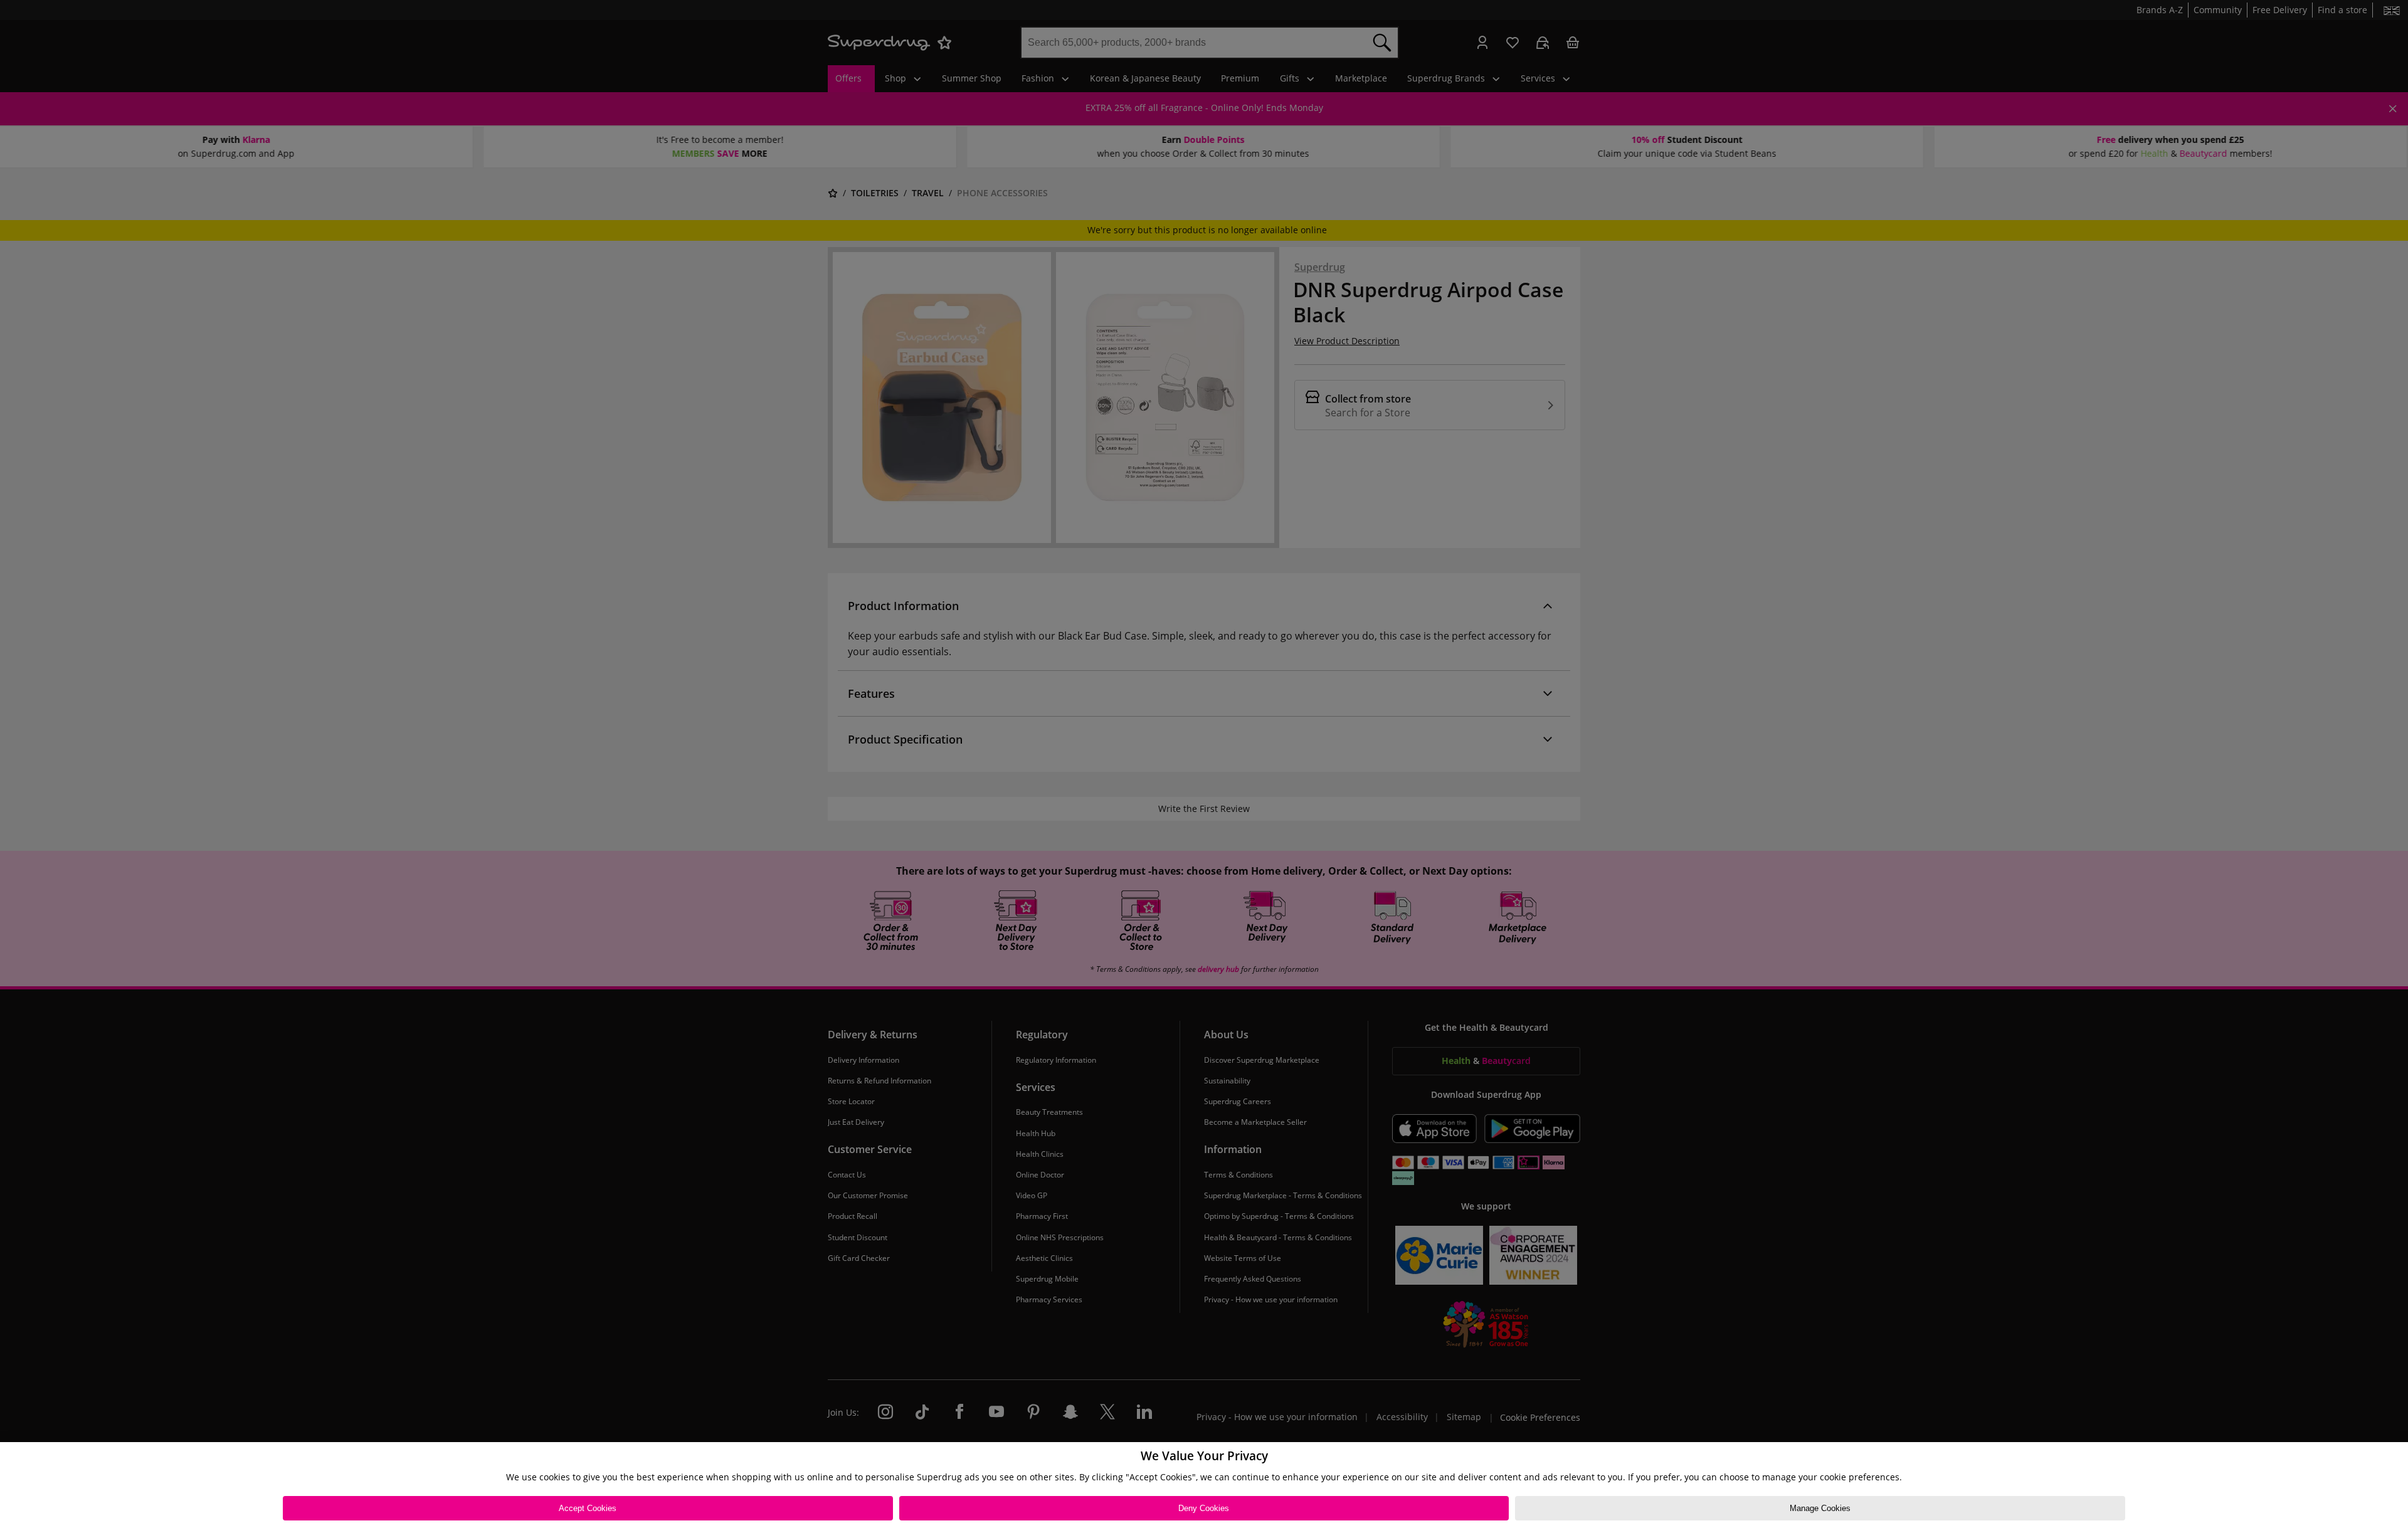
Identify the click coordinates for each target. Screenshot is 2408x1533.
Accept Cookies (588, 1508)
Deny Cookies (1204, 1508)
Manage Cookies (1820, 1508)
